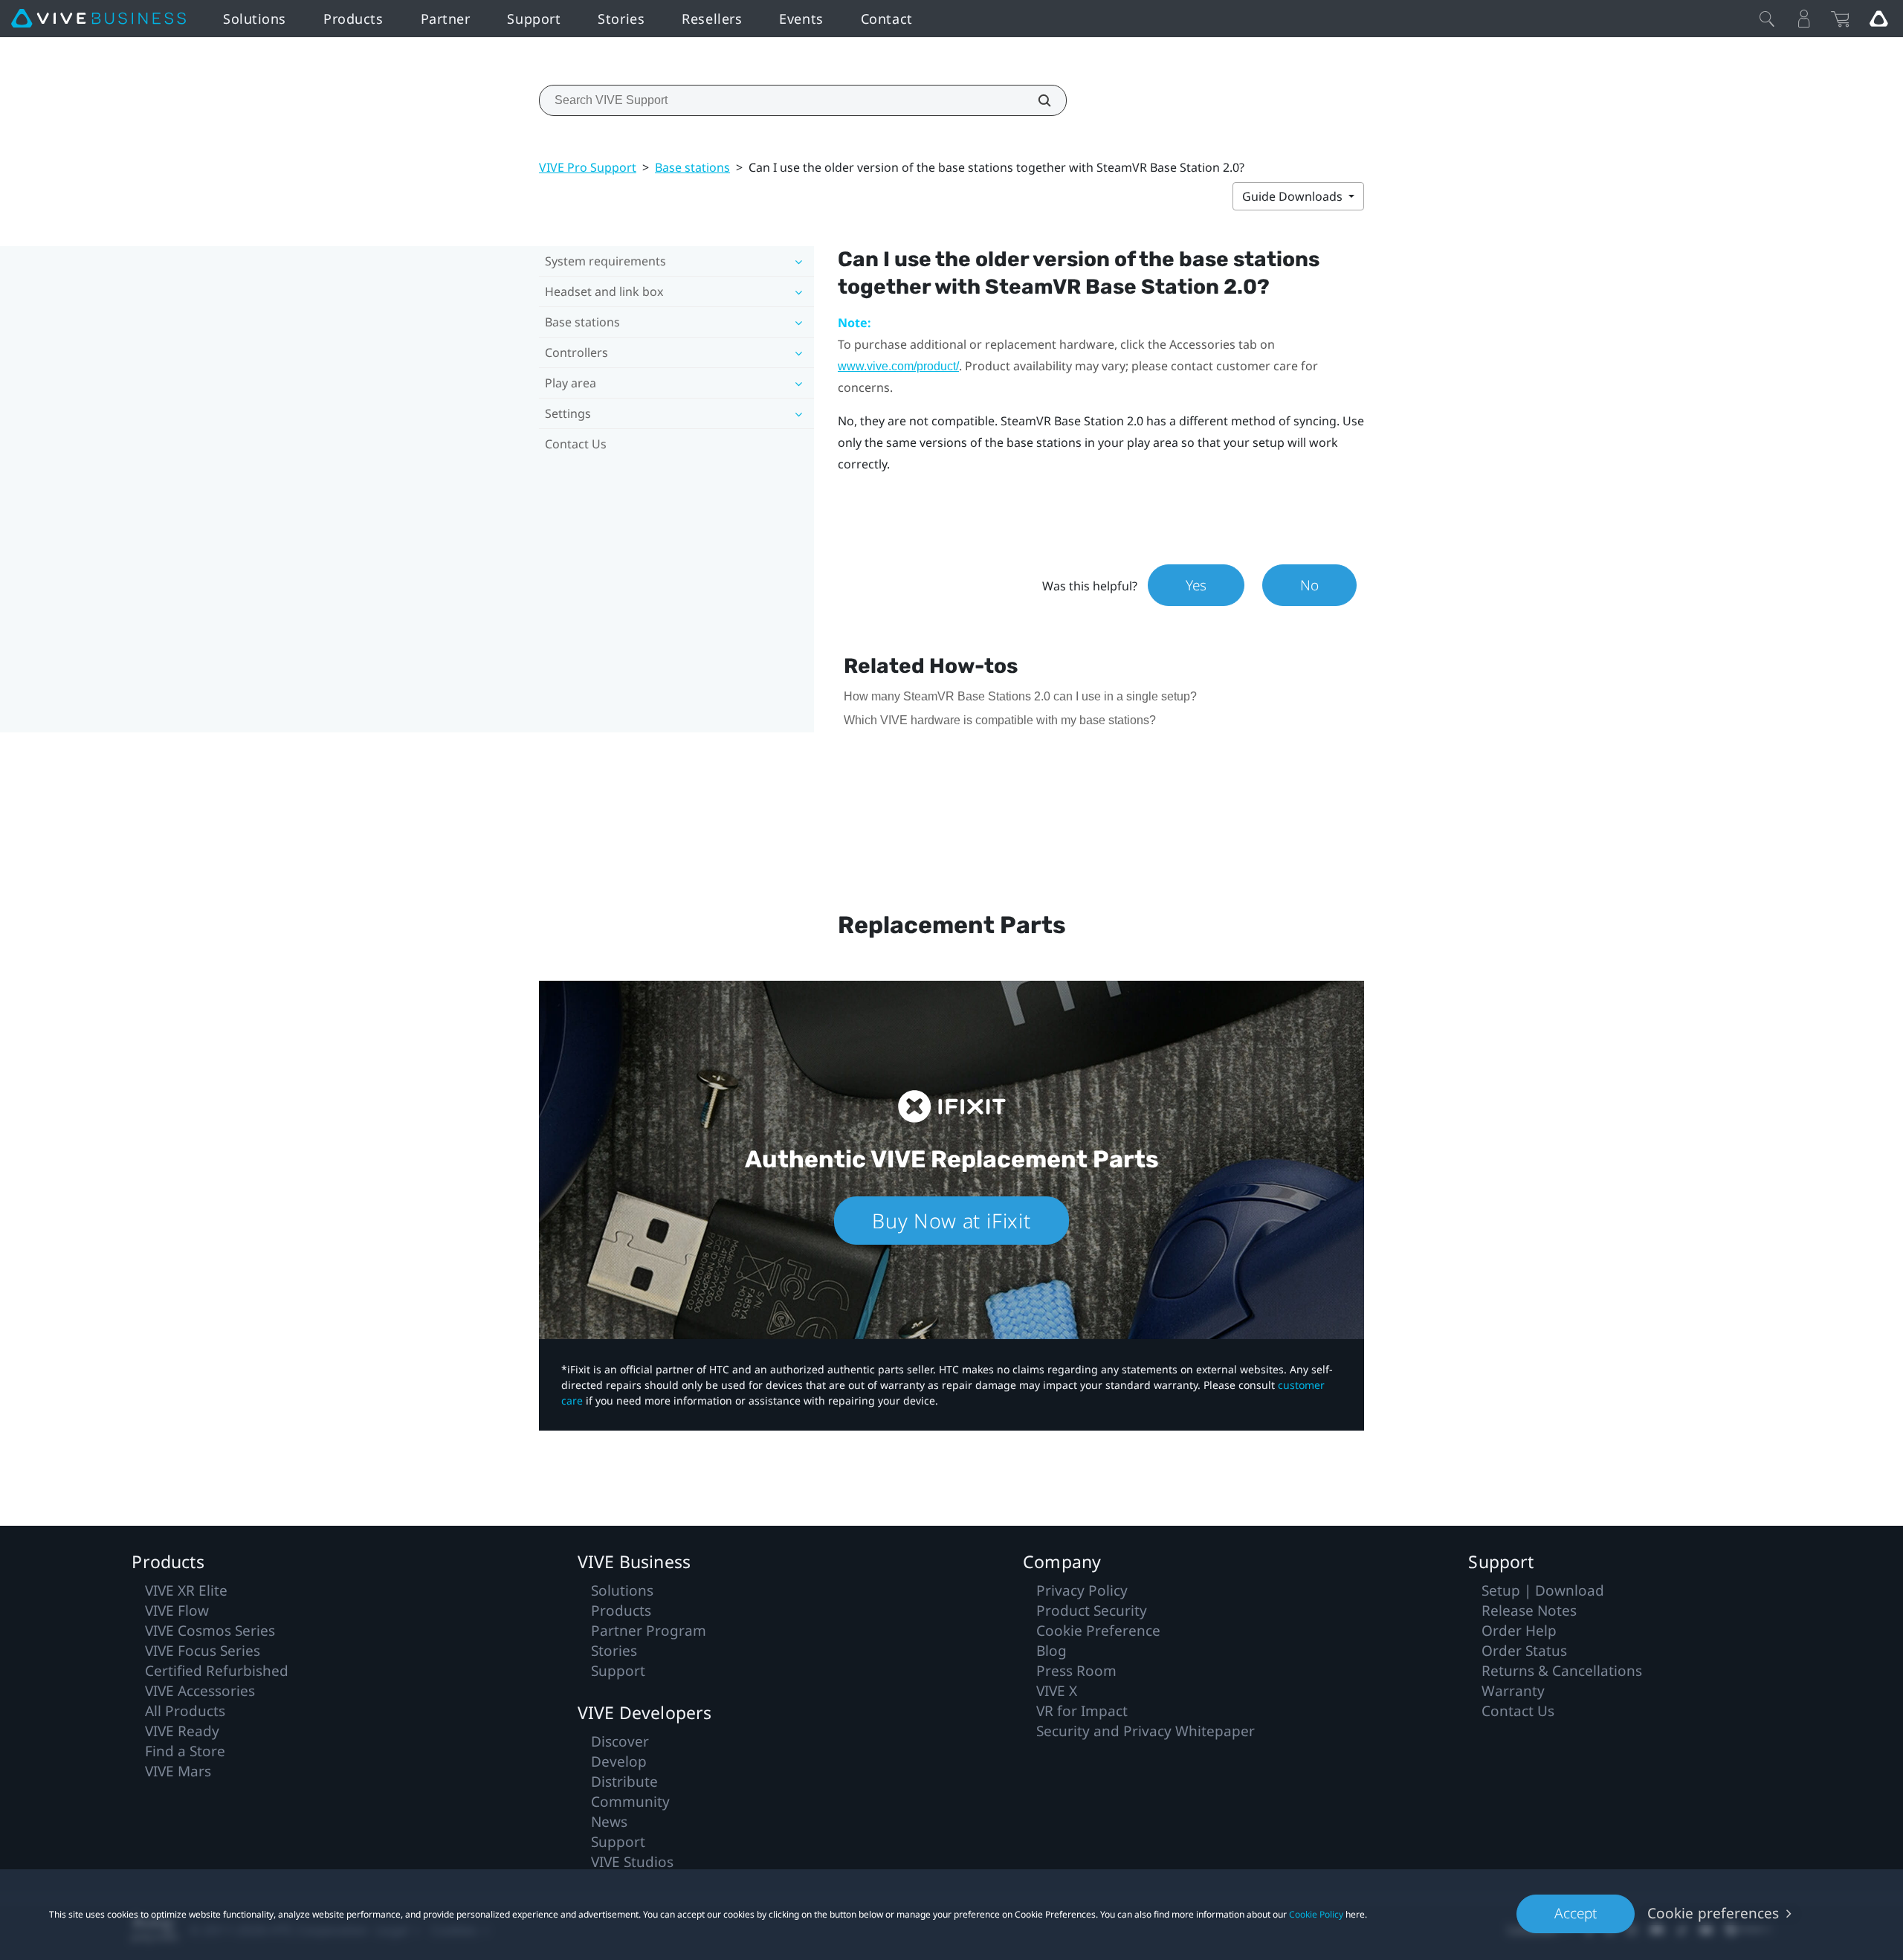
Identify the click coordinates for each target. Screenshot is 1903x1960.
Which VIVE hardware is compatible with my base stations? (1000, 720)
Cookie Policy (1316, 1914)
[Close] (1767, 19)
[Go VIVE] (1878, 19)
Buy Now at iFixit (951, 1221)
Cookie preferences (1713, 1913)
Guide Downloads (1294, 196)
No (1309, 585)
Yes (1196, 585)
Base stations (692, 167)
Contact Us (576, 444)
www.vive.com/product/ (898, 366)
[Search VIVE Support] (1036, 100)
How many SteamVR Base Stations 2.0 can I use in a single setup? (1020, 696)
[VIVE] (98, 19)
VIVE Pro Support (588, 167)
